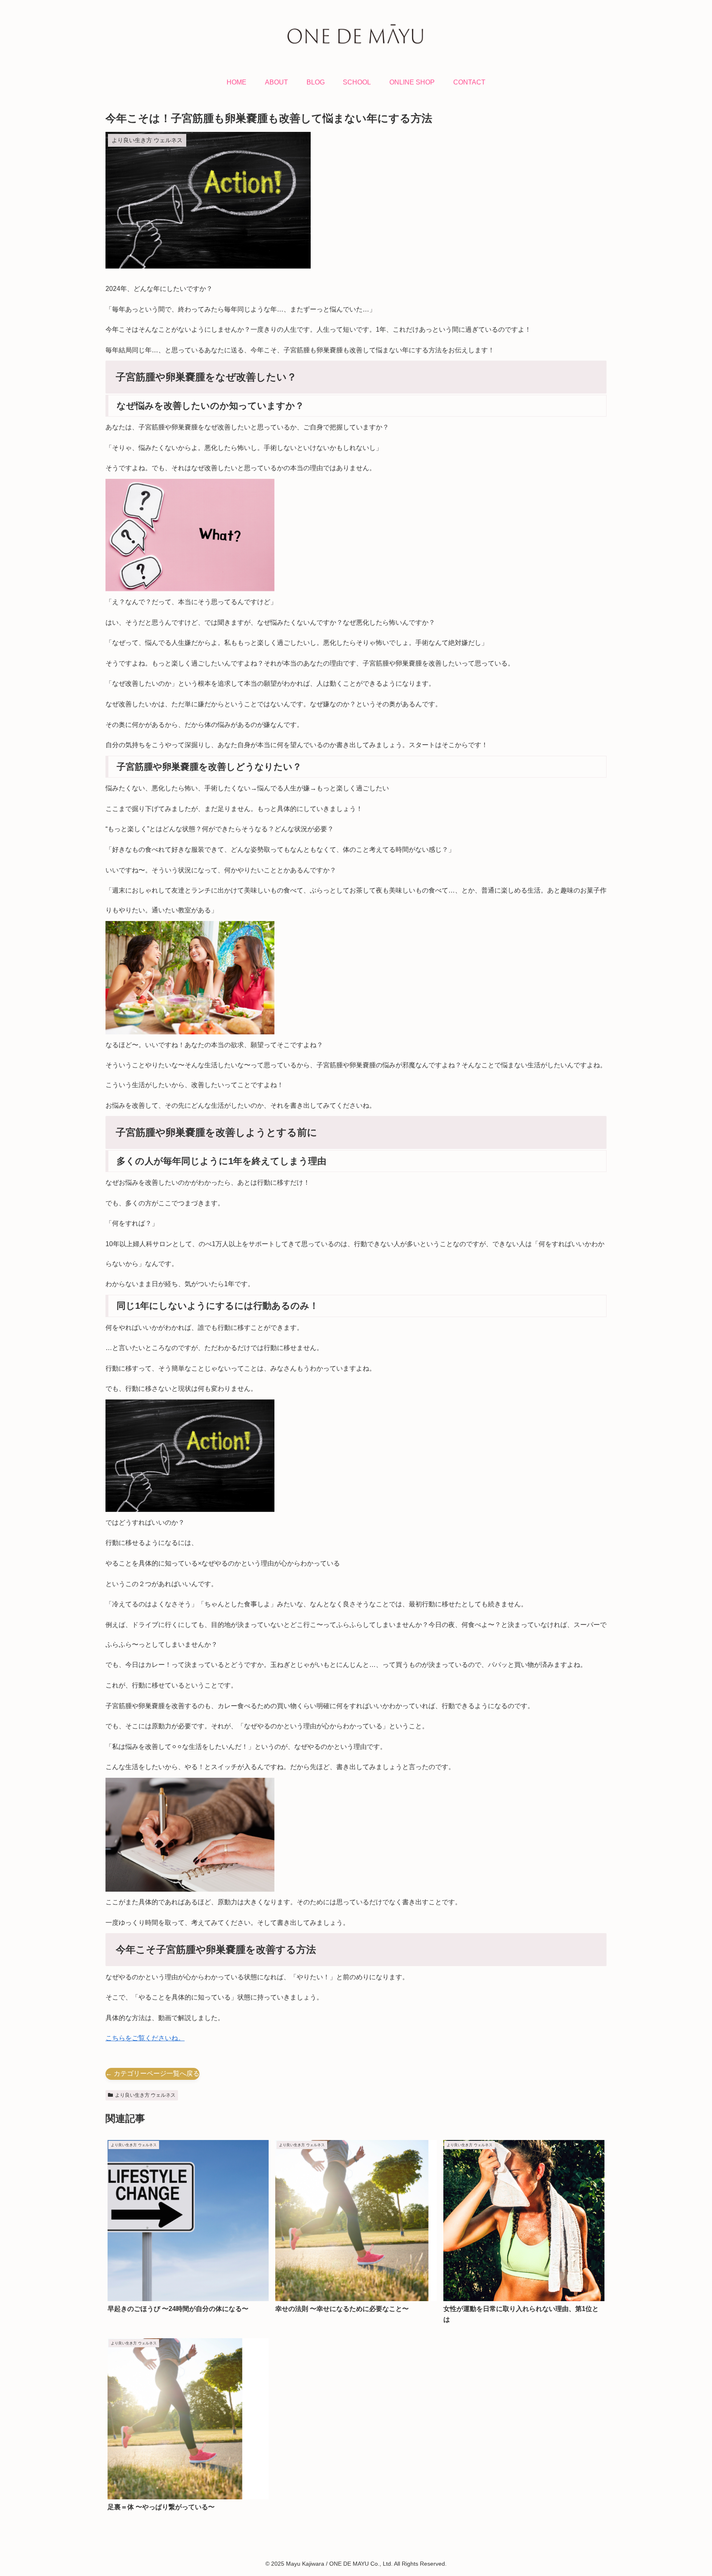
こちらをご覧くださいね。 (145, 2038)
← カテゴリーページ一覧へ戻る (152, 2073)
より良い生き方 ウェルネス (145, 2095)
